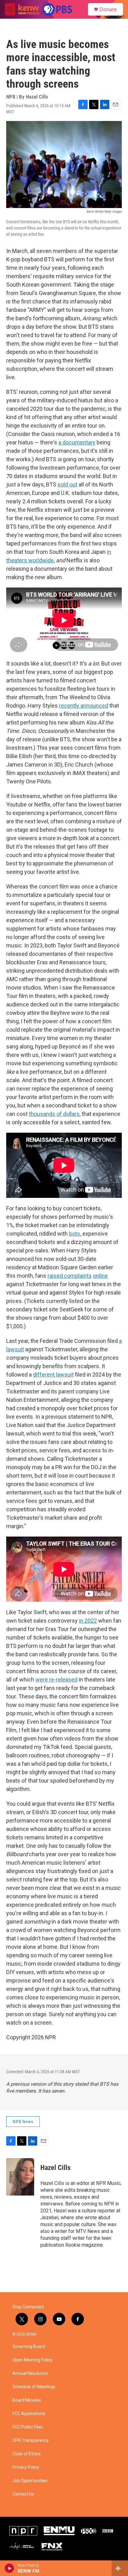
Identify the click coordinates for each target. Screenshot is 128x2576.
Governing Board (29, 2347)
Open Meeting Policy (32, 2360)
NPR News (23, 2122)
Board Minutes (27, 2400)
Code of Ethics (27, 2454)
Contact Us (23, 2494)
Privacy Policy (26, 2467)
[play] (9, 2568)
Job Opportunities (30, 2481)
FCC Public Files (27, 2427)
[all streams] (120, 2568)
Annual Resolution (30, 2373)
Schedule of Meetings (34, 2387)
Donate (108, 9)
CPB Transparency (31, 2440)
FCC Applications (29, 2414)
